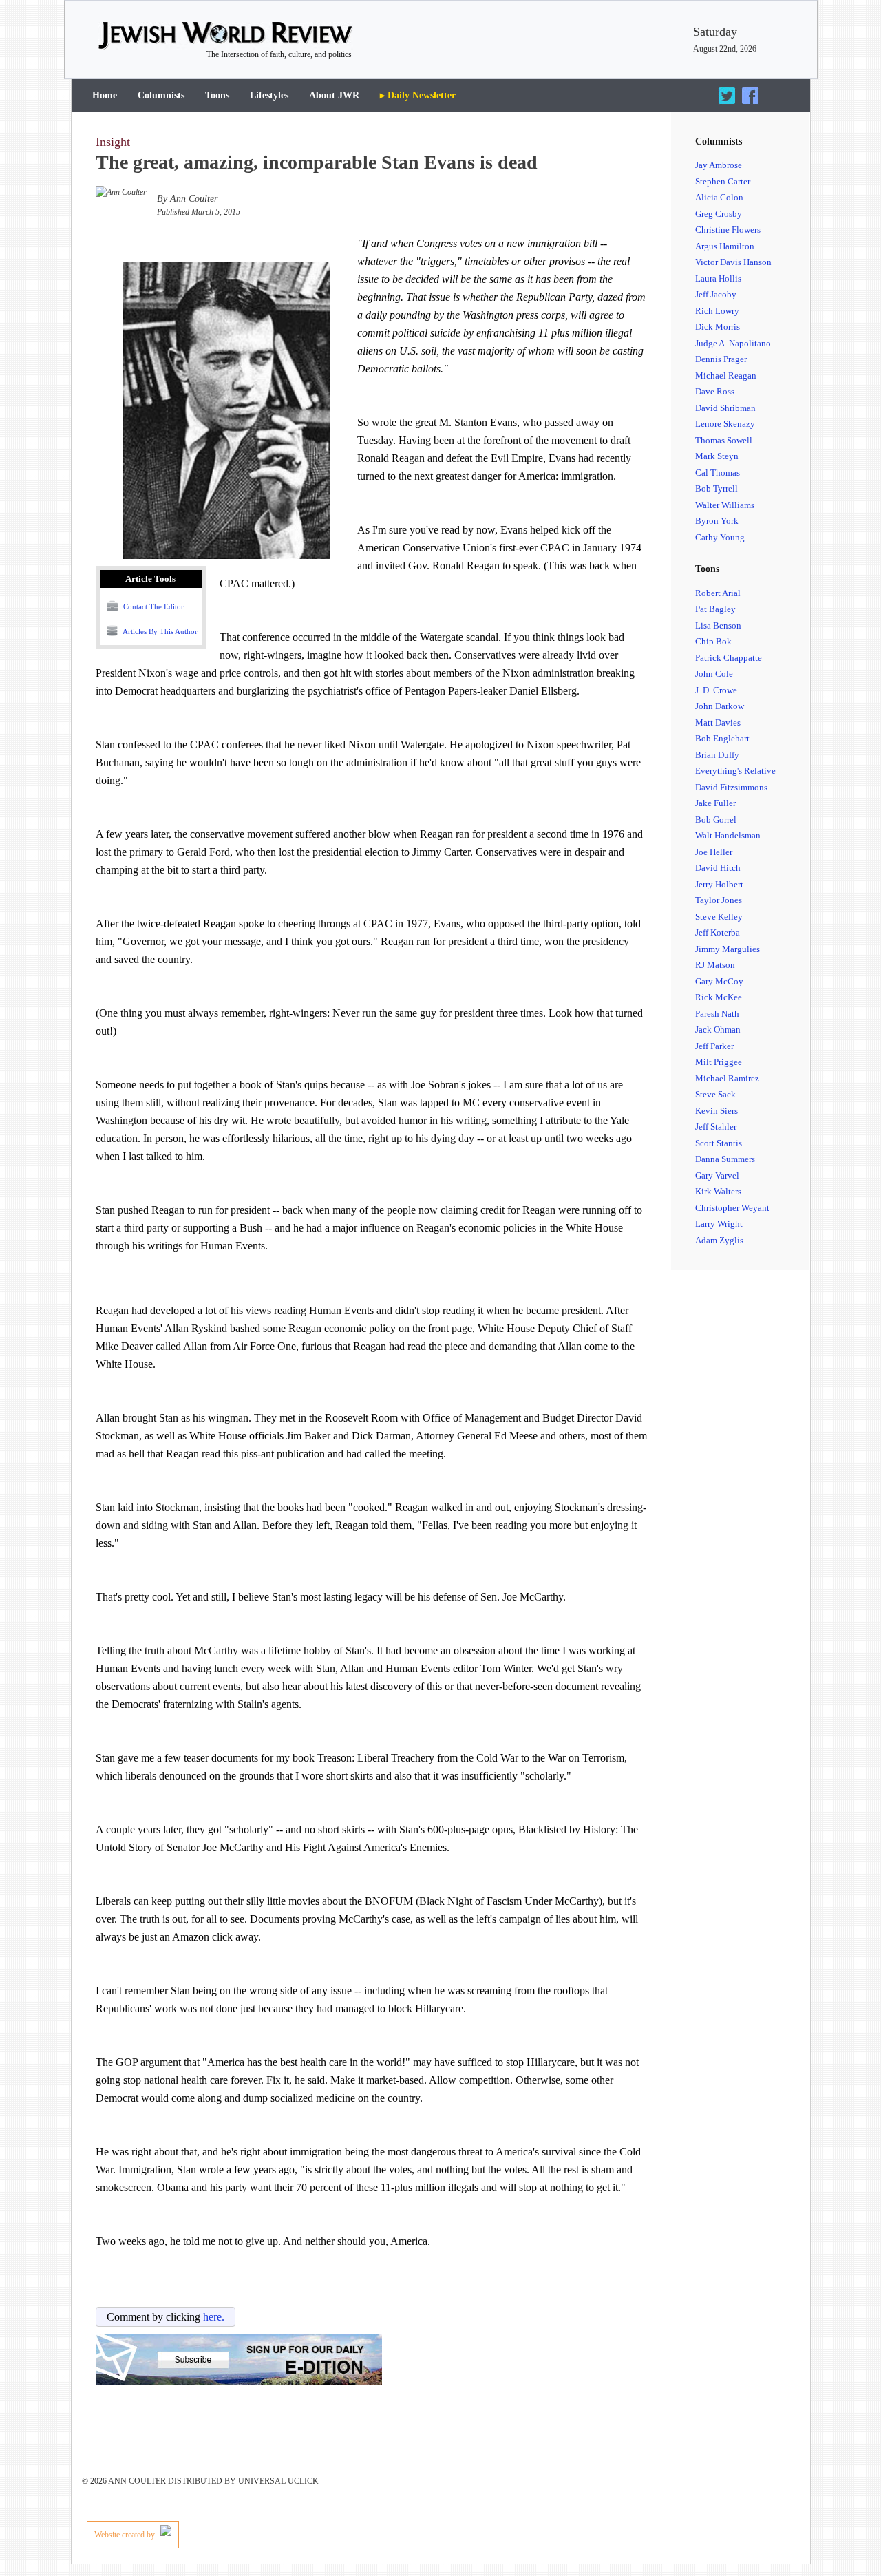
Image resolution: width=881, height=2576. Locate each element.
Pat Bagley (715, 609)
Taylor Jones (719, 900)
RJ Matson (715, 965)
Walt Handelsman (728, 835)
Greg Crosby (719, 214)
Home (105, 95)
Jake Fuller (715, 803)
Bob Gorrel (716, 820)
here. (214, 2317)
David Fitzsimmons (731, 787)
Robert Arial (718, 593)
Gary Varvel (717, 1175)
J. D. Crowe (716, 690)
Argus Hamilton (725, 246)
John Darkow (720, 706)
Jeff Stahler (716, 1127)
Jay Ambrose (719, 165)
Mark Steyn (717, 456)
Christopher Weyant (732, 1208)
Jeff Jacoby (716, 294)
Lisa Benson (718, 625)
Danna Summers (725, 1159)
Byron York (717, 521)
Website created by (126, 2535)
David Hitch (718, 868)
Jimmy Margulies (728, 949)
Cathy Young (720, 537)
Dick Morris (718, 327)
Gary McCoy (719, 981)
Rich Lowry (717, 311)
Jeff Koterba (718, 932)
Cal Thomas (718, 473)
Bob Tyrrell (717, 488)
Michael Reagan (726, 376)
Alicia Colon (719, 197)
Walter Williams (725, 505)
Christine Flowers (728, 230)
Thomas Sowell (724, 440)
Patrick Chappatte (729, 658)
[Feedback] (831, 2529)
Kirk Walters (718, 1191)
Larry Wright (719, 1224)
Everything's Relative (735, 771)
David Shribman (725, 408)
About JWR (334, 95)
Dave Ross (715, 391)
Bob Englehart (722, 738)
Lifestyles (269, 95)
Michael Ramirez (727, 1078)
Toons (217, 95)
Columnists (161, 95)
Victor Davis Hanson (733, 262)
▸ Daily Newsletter (418, 95)
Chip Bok (713, 641)
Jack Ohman (718, 1030)
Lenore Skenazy (725, 424)
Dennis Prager (721, 359)
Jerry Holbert (719, 884)
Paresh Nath (717, 1014)
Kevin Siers (717, 1111)
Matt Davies (718, 722)
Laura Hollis (718, 278)
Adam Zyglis (719, 1240)
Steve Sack (715, 1094)
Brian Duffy (717, 755)
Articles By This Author (159, 631)
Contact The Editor (152, 606)
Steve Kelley (719, 917)
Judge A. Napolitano (733, 343)
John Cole (714, 674)
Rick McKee (719, 997)
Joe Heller (714, 852)
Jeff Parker (714, 1046)
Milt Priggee (719, 1062)
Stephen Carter (723, 181)
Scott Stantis (719, 1143)
